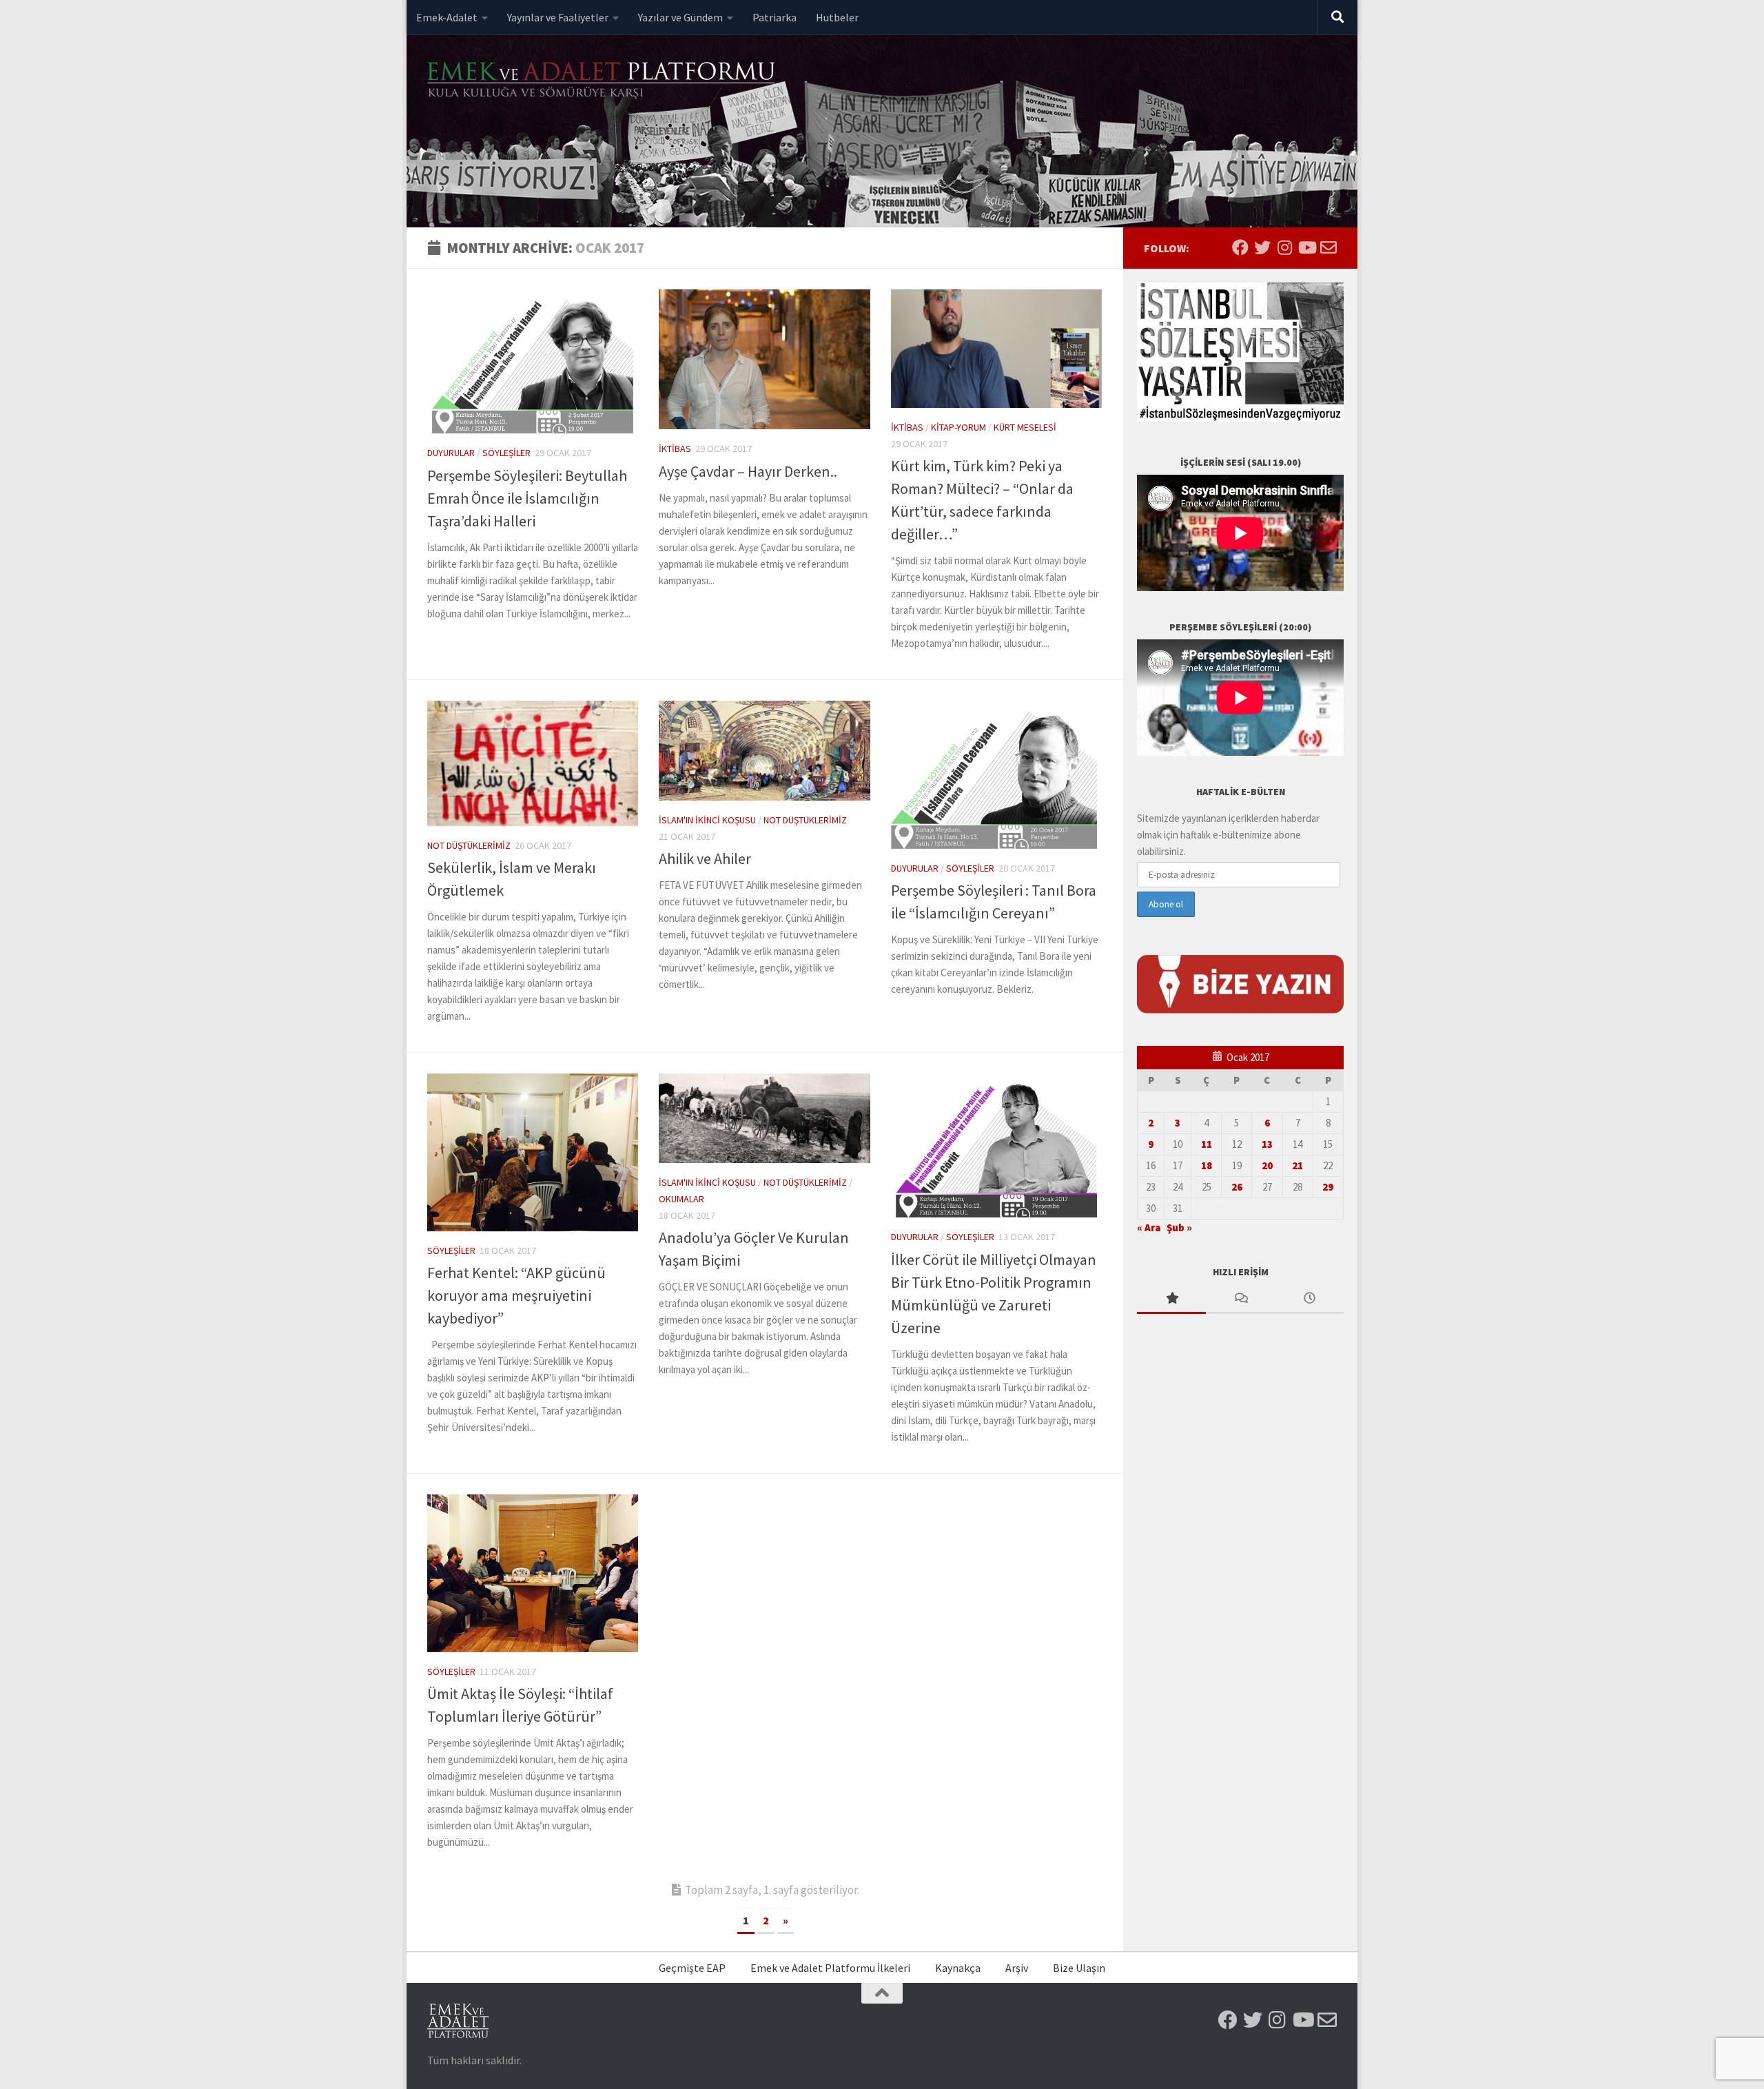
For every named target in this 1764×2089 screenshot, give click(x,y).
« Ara (1149, 1227)
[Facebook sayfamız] (1240, 247)
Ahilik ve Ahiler (705, 858)
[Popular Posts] (1171, 1299)
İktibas (675, 449)
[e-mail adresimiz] (1329, 247)
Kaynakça (958, 1968)
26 (1237, 1187)
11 (1207, 1144)
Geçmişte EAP (692, 1968)
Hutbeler (837, 17)
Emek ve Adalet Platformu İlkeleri (830, 1968)
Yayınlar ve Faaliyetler (558, 17)
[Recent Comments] (1240, 1299)
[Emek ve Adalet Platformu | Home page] (603, 81)
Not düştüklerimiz (469, 845)
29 (1328, 1187)
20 (1267, 1165)
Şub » (1179, 1227)
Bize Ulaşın (1079, 1968)
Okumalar (681, 1199)
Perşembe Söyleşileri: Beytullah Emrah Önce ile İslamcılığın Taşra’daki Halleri (527, 498)
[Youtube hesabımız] (1306, 247)
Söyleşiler (506, 453)
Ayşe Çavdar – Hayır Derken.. (748, 471)
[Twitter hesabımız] (1262, 247)
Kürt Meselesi (1025, 427)
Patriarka (775, 17)
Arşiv (1017, 1968)
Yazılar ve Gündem (680, 17)
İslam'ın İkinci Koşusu (707, 820)
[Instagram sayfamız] (1284, 247)
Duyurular (451, 453)
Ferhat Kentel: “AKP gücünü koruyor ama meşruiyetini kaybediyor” (516, 1295)
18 (1207, 1165)
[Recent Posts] (1309, 1299)
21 (1298, 1165)
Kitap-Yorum (958, 427)
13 (1267, 1144)
